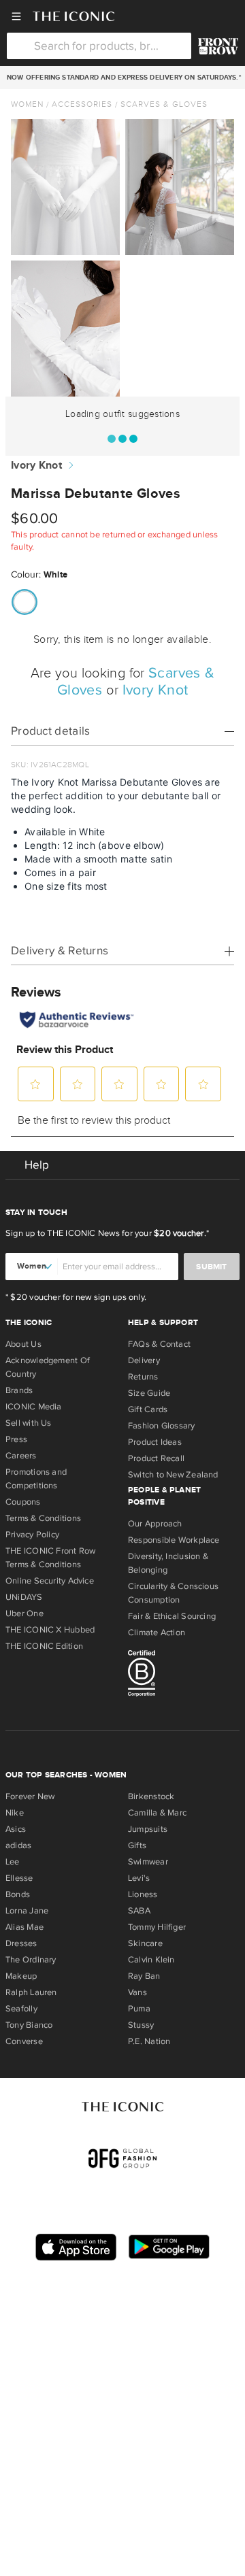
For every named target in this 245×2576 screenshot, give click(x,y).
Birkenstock (151, 1796)
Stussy (141, 2025)
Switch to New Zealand (173, 1475)
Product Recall (156, 1458)
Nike (15, 1813)
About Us (23, 1344)
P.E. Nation (149, 2041)
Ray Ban (144, 1976)
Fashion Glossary (162, 1426)
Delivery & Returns (60, 951)
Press (16, 1439)
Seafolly (21, 2009)
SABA (139, 1911)
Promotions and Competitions (36, 1479)
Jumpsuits (148, 1829)
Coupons (23, 1502)
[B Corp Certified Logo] (184, 1675)
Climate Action (157, 1633)
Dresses (21, 1943)
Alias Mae (24, 1927)
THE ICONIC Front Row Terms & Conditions (51, 1558)
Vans (137, 1992)
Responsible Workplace (174, 1540)
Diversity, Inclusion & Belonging (168, 1563)
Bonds (18, 1894)
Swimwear (148, 1862)
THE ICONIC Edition (44, 1646)
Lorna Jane (27, 1911)
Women (27, 104)
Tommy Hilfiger (157, 1927)
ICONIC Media (34, 1407)
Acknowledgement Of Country (48, 1367)
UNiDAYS (24, 1597)
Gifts (137, 1845)
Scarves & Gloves (164, 104)
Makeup (21, 1976)
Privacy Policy (32, 1535)
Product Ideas (155, 1442)
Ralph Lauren (31, 1992)
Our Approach (155, 1524)
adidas (18, 1845)
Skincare (145, 1943)
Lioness (143, 1894)
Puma (139, 2009)
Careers (21, 1456)
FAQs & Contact (159, 1344)
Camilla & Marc (157, 1813)
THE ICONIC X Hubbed (50, 1630)
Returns (143, 1377)
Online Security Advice (50, 1581)
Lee (13, 1862)
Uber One (24, 1613)
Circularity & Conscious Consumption (173, 1593)
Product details (51, 731)
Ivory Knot (36, 466)
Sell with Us (29, 1423)
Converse (24, 2041)
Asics (16, 1829)
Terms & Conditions (43, 1518)
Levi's (139, 1878)
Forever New (30, 1796)
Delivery (144, 1360)
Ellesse (19, 1878)
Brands (19, 1390)
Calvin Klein (151, 1960)
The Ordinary (31, 1960)
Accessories (82, 104)
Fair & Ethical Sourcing (172, 1616)
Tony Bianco (29, 2025)
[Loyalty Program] (218, 46)
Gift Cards (148, 1409)
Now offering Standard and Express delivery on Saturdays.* (122, 78)
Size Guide (149, 1393)
